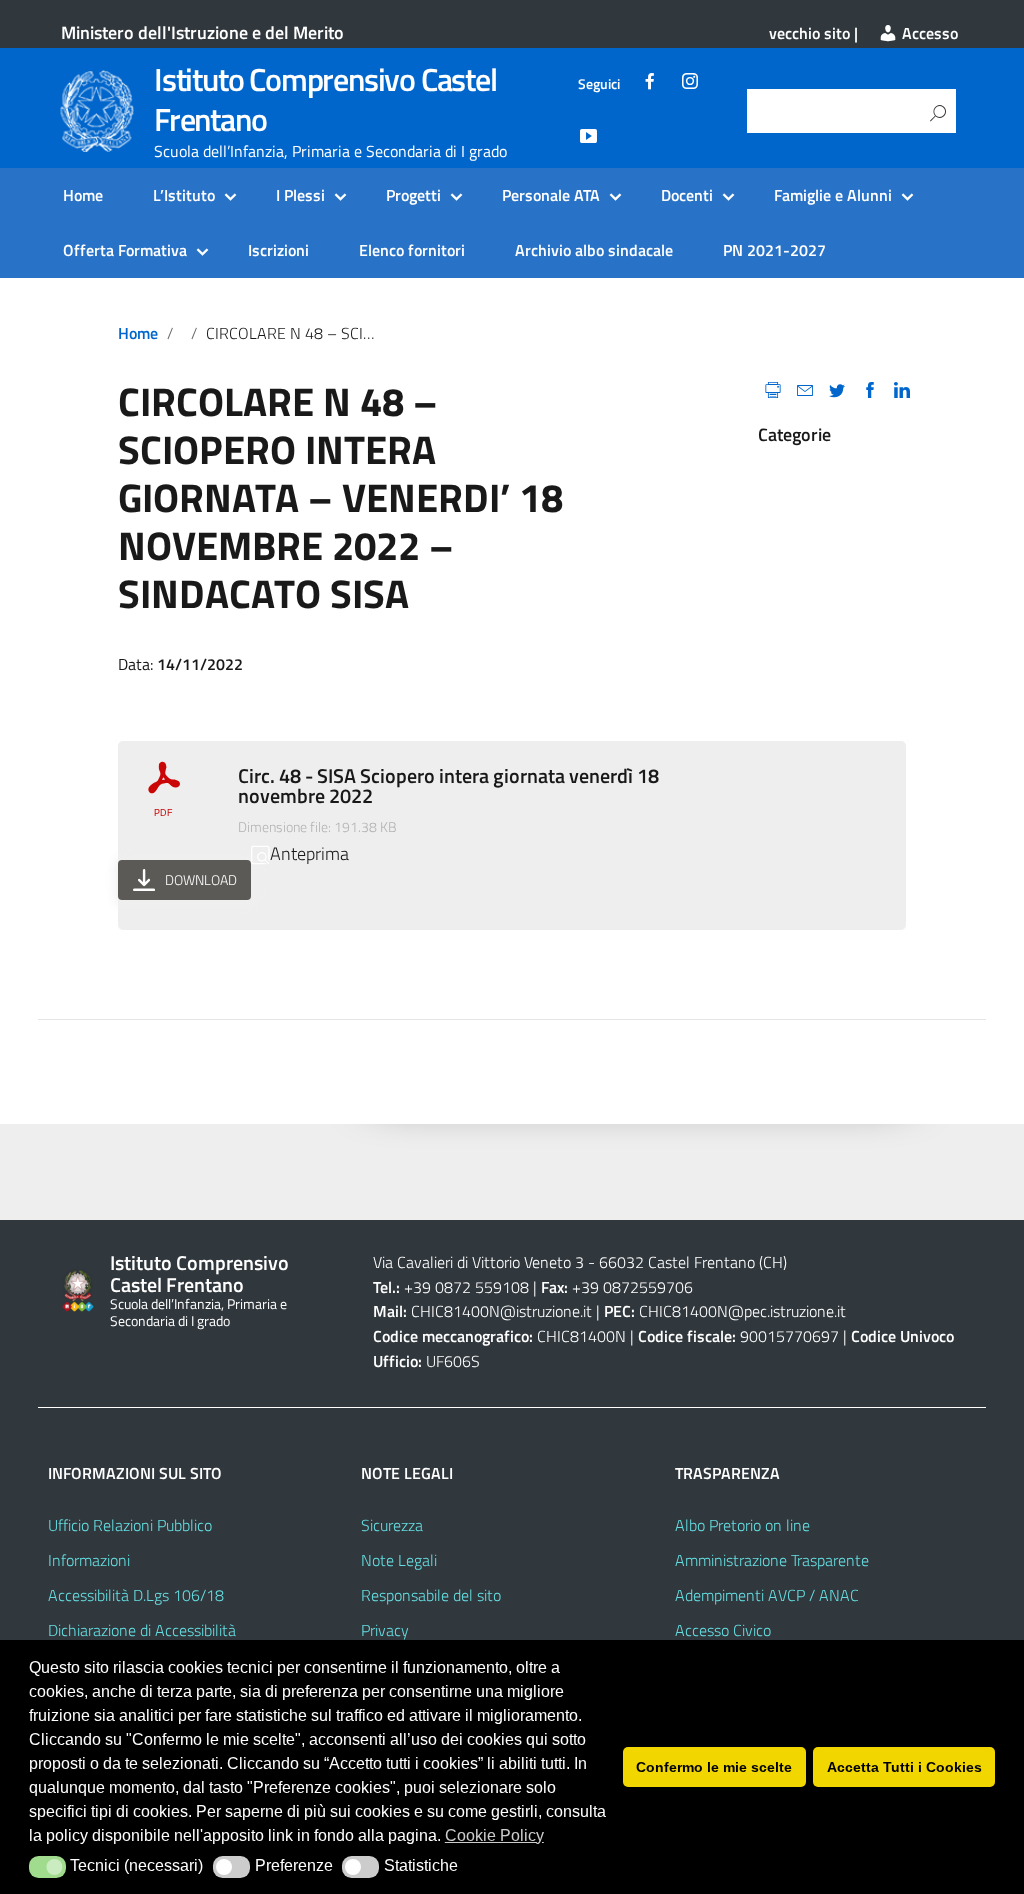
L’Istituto (184, 195)
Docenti (687, 195)
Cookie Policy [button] (494, 1835)
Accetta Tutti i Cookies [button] (904, 1767)
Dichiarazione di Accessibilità (142, 1630)
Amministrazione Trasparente (772, 1560)
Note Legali (399, 1560)
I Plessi (300, 195)
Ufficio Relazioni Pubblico (130, 1525)
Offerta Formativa (125, 250)
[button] (47, 1867)
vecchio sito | (813, 33)
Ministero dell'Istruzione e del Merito (202, 32)
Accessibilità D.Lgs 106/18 (136, 1595)
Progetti (413, 195)
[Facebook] (650, 84)
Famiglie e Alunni (833, 195)
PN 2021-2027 (774, 250)
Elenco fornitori (412, 250)
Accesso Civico (723, 1630)
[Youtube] (588, 139)
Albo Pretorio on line (742, 1525)
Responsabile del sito (431, 1595)
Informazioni (89, 1560)
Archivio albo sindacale (594, 250)
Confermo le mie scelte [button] (714, 1767)
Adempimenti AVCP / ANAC (767, 1595)
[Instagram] (690, 84)
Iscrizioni (278, 250)
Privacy (385, 1630)
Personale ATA (551, 195)
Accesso (928, 33)
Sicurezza (392, 1525)
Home (83, 195)
